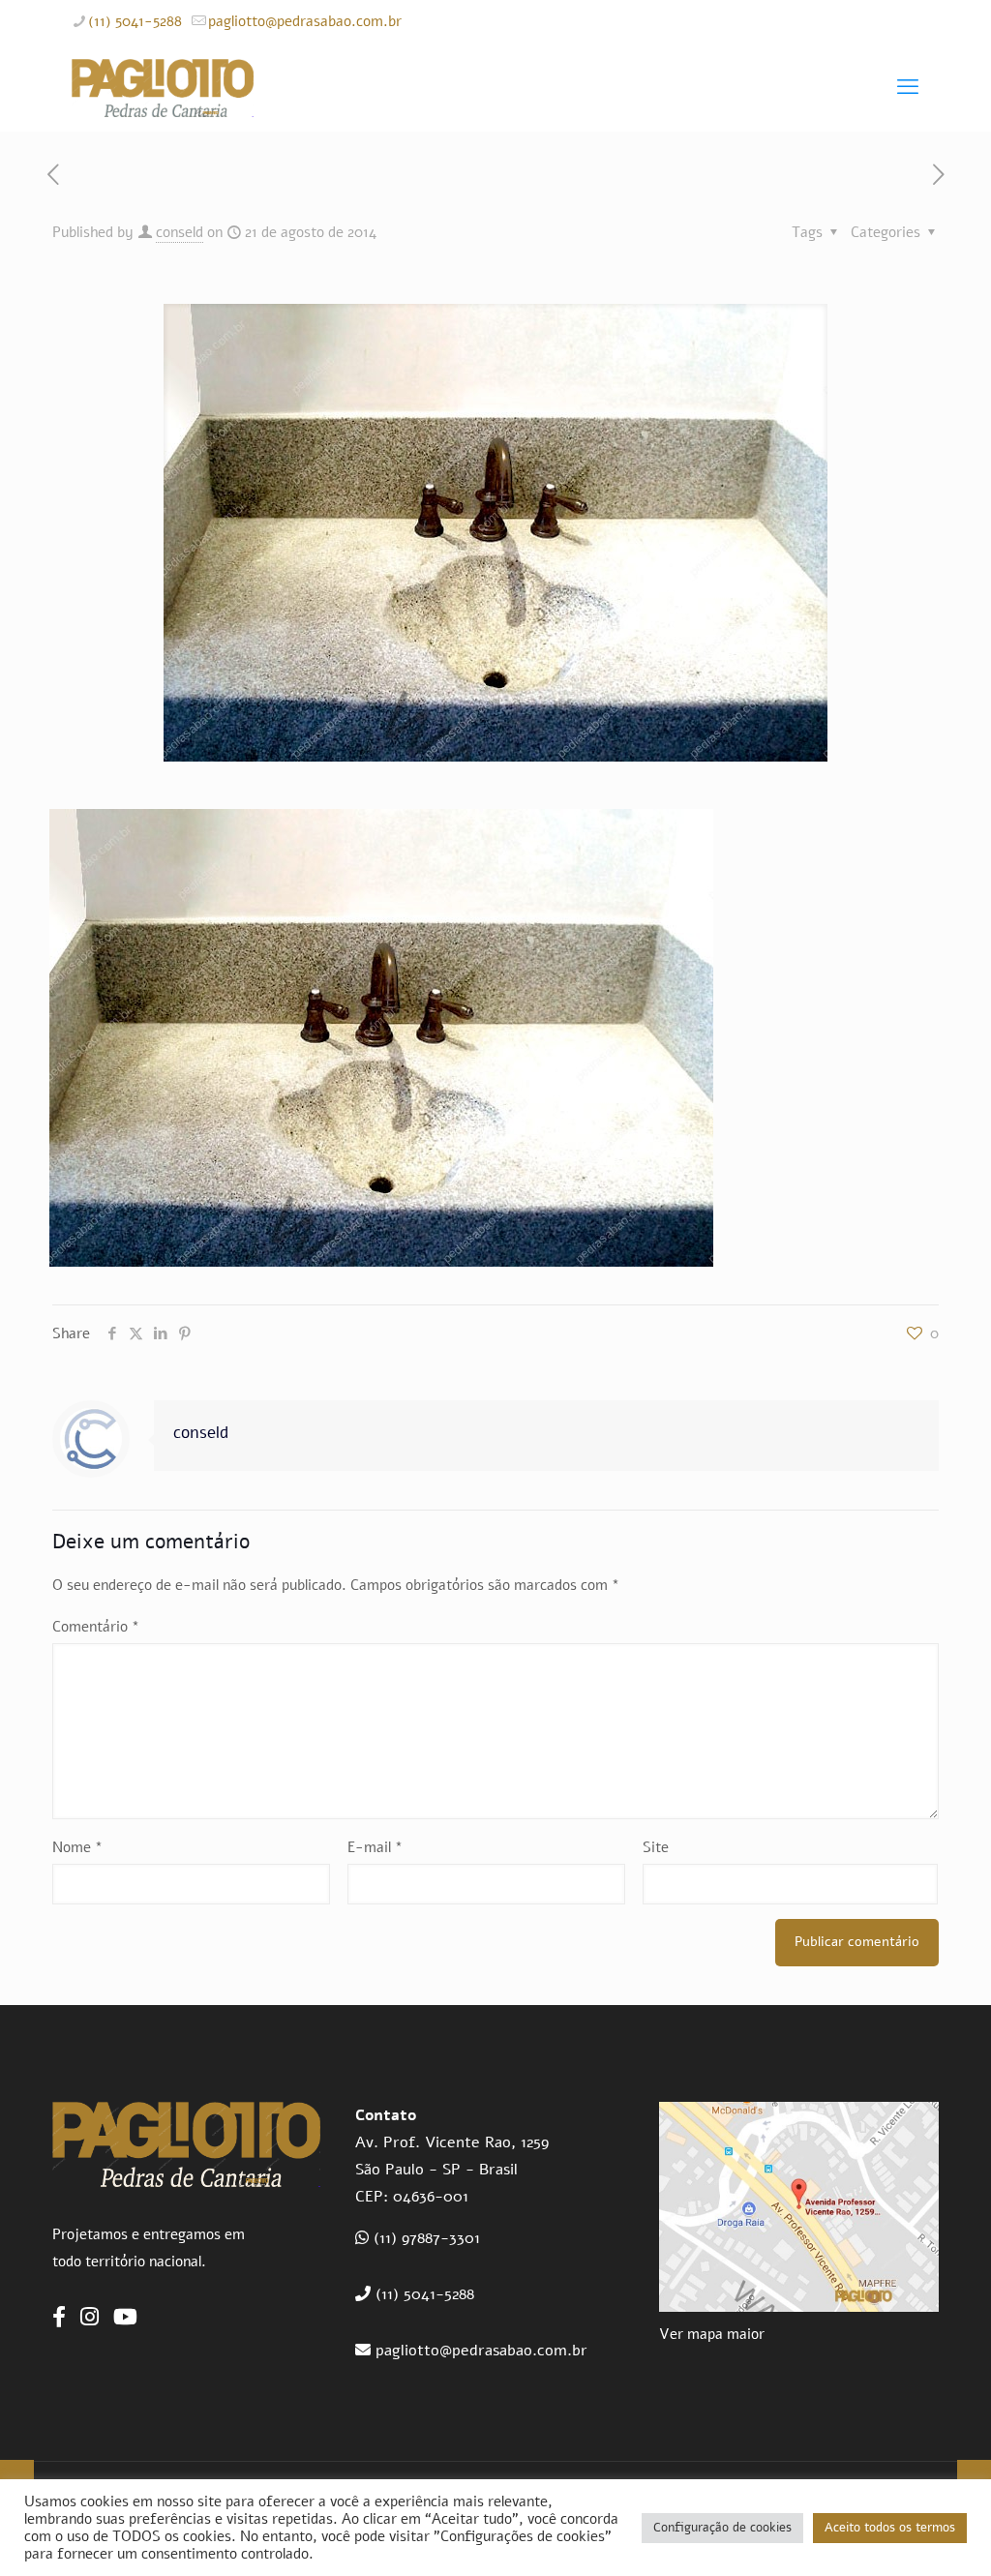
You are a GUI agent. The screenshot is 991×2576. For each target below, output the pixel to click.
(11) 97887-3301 (427, 2238)
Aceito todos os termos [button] (890, 2528)
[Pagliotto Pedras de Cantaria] (163, 87)
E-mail (375, 1847)
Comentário (96, 1627)
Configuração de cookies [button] (722, 2528)
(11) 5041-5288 (135, 21)
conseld (180, 232)
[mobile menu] (908, 87)
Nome (77, 1847)
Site (656, 1847)
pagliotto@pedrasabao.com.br (305, 21)
